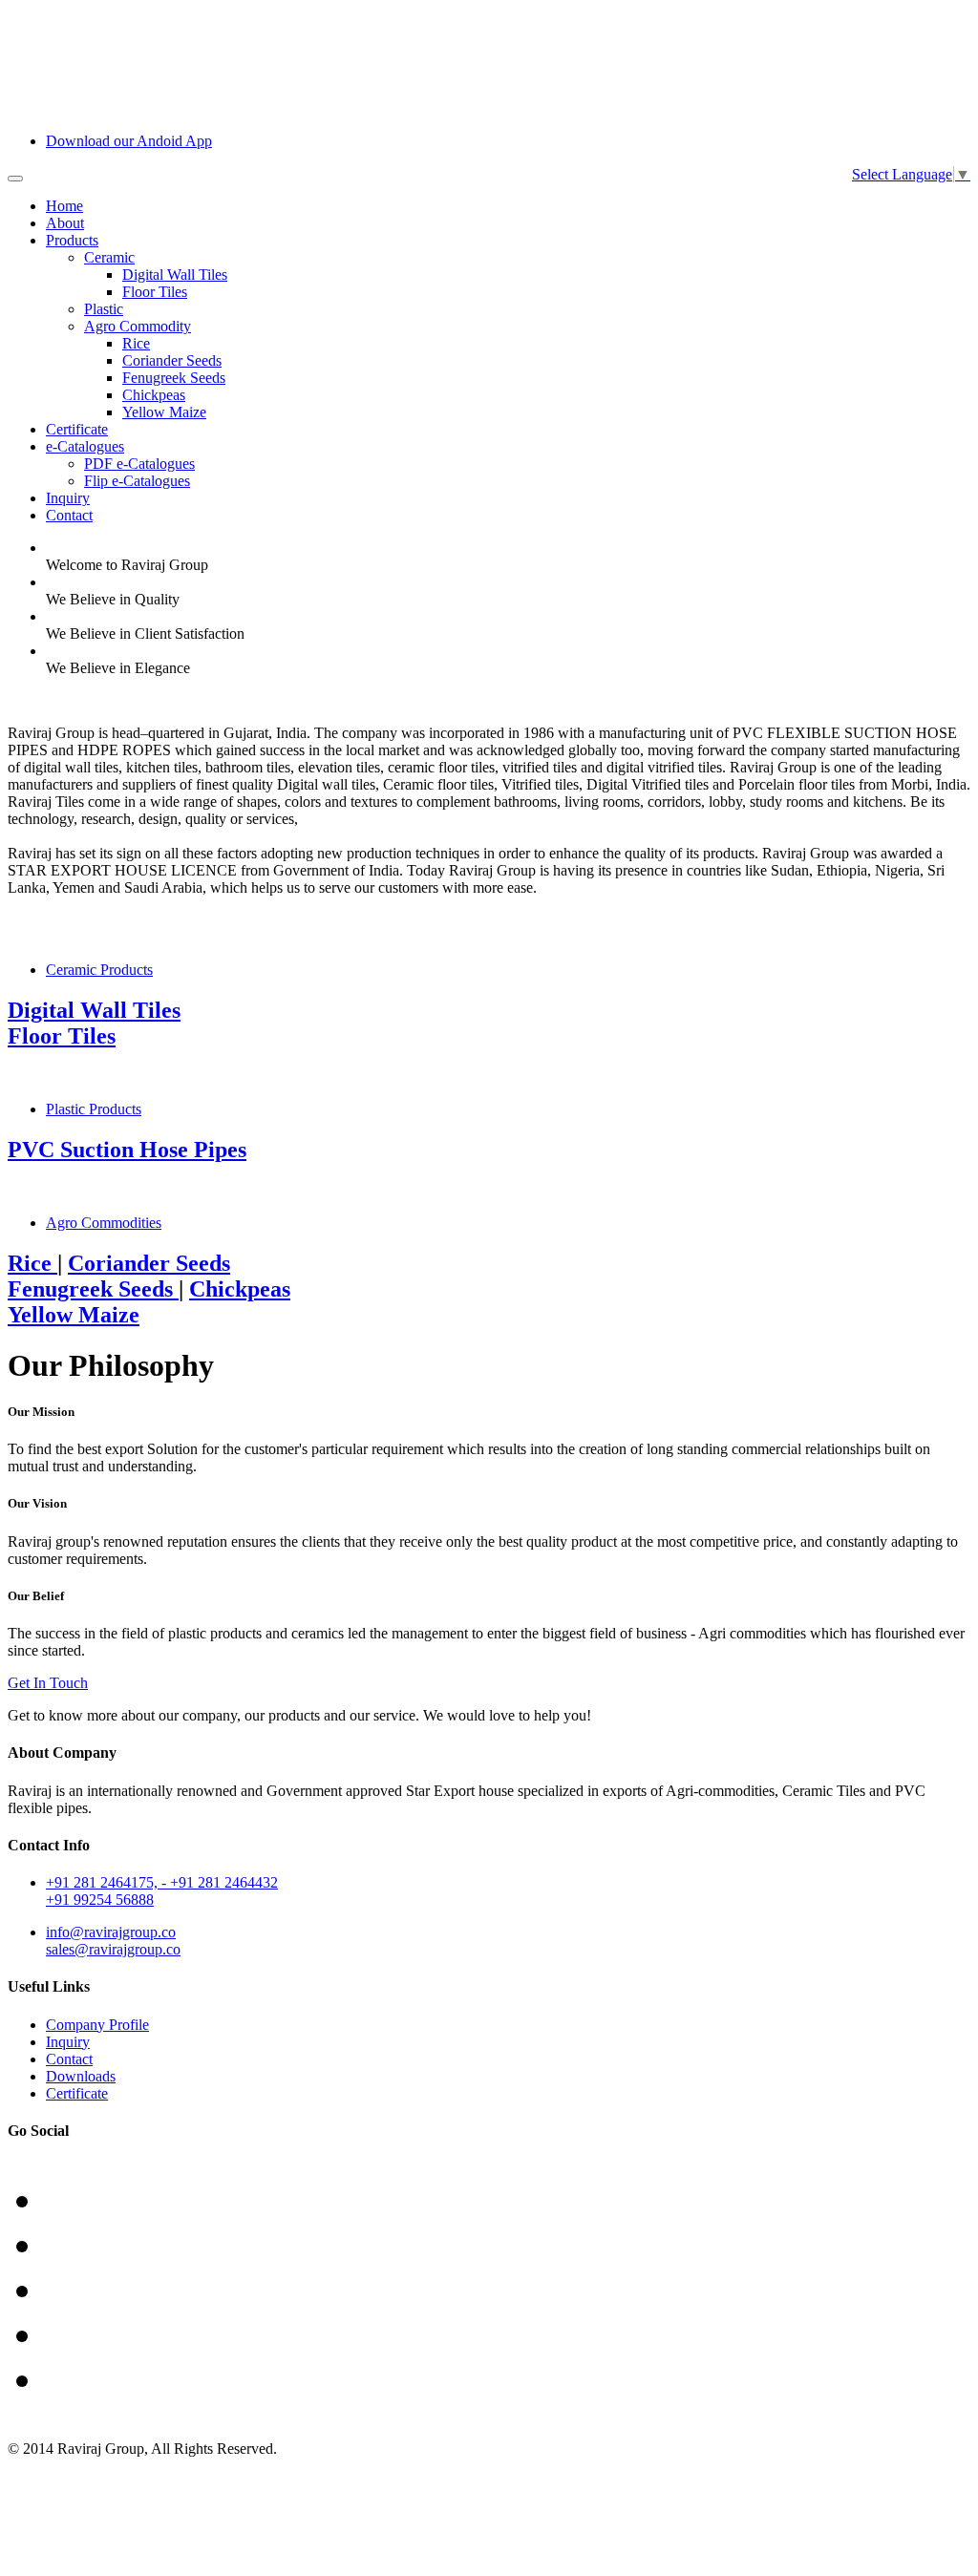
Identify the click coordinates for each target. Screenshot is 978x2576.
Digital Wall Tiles (175, 274)
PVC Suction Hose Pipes (127, 1150)
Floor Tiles (155, 292)
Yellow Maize (164, 412)
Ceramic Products (99, 970)
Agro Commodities (104, 1223)
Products (72, 240)
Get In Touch (48, 1683)
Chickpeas (154, 395)
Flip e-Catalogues (137, 481)
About (65, 223)
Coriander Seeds (172, 360)
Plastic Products (94, 1109)
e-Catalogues (85, 446)
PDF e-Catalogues (139, 464)
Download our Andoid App (129, 141)
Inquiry (68, 498)
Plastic (104, 309)
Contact (69, 515)
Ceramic (109, 257)
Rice (136, 343)
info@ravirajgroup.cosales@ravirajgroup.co (113, 1941)
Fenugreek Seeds (174, 378)
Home (64, 206)
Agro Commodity (138, 326)
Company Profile (97, 2025)
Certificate (77, 429)
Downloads (81, 2076)
